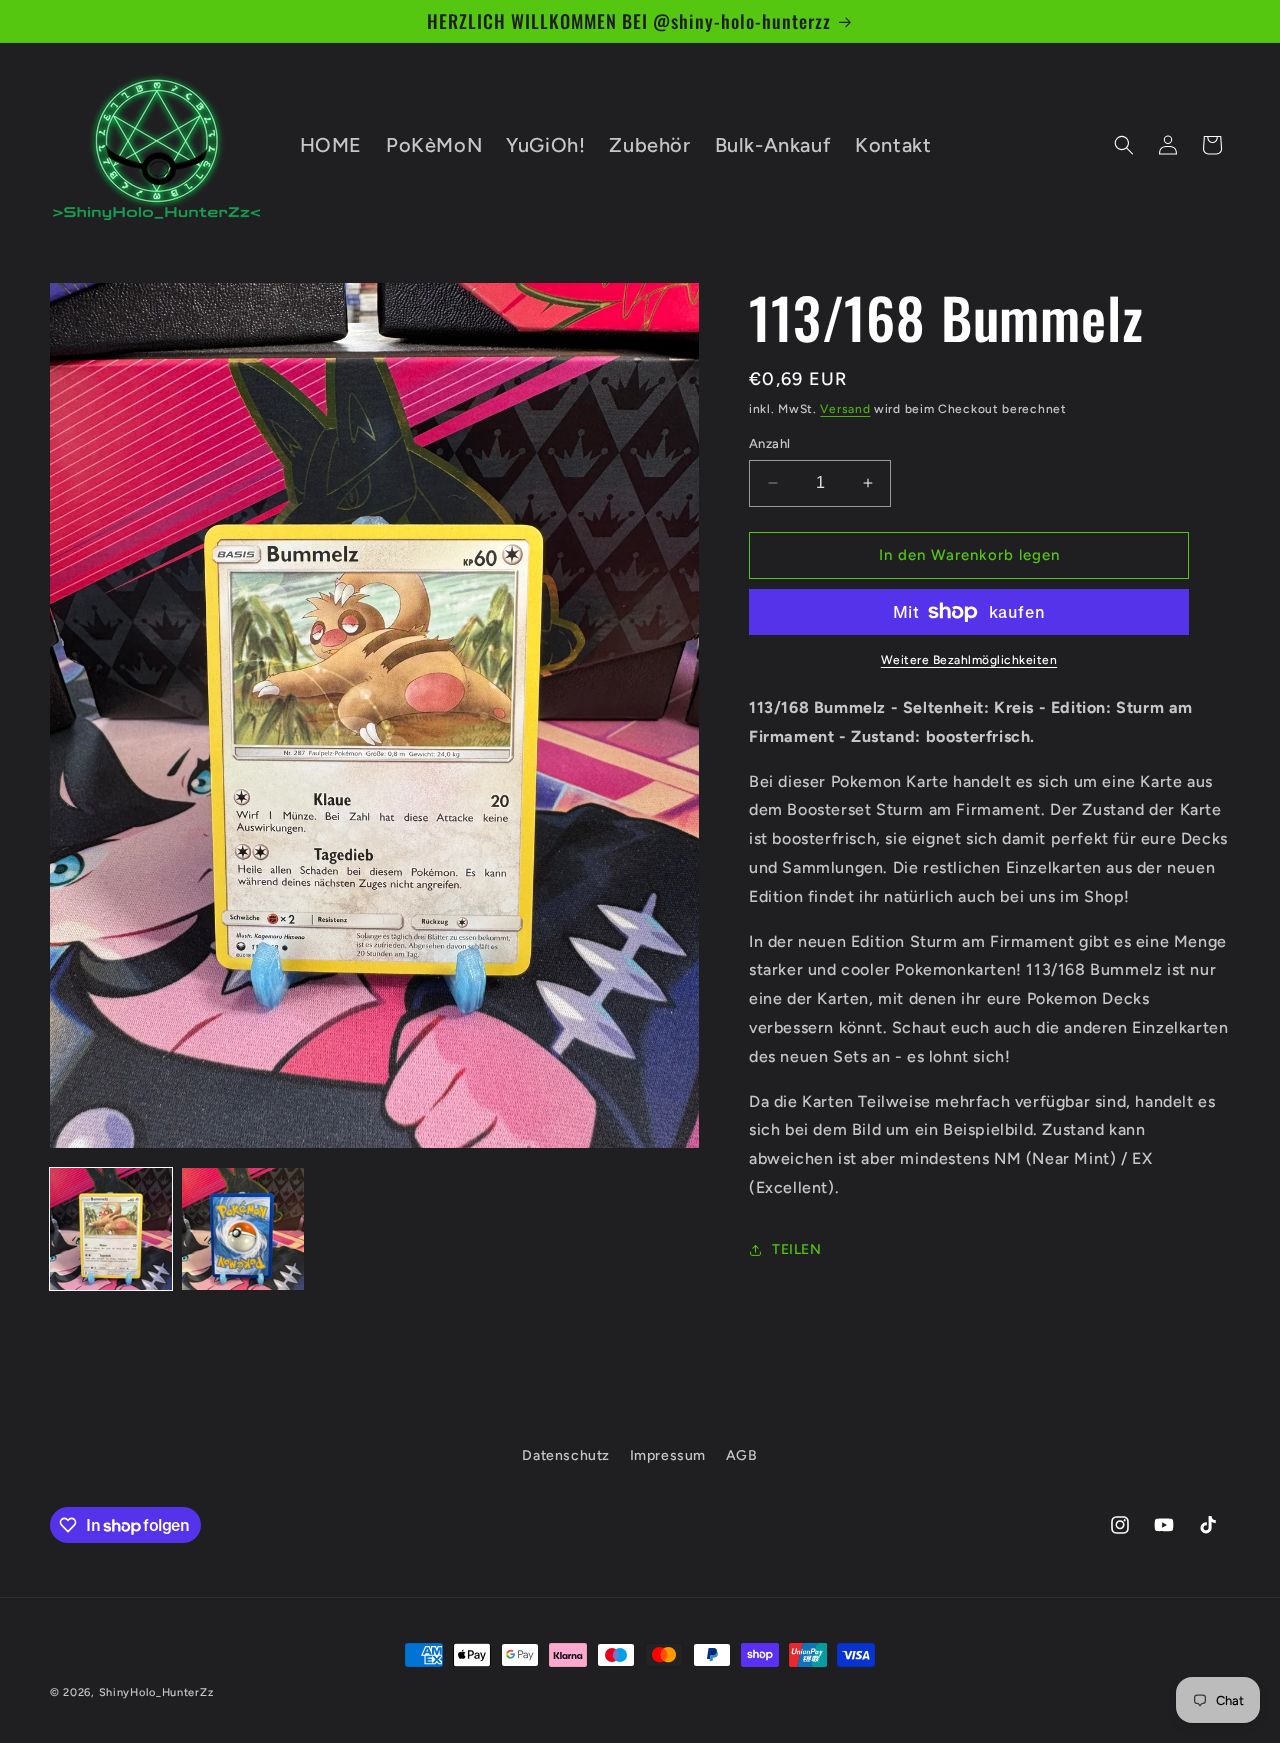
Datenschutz (566, 1455)
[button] (1124, 145)
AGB (742, 1455)
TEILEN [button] (797, 1249)
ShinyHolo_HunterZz (156, 1692)
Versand (845, 409)
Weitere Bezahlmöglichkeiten (969, 660)
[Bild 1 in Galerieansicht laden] (111, 1229)
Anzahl (769, 443)
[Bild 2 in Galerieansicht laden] (243, 1229)
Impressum (668, 1455)
